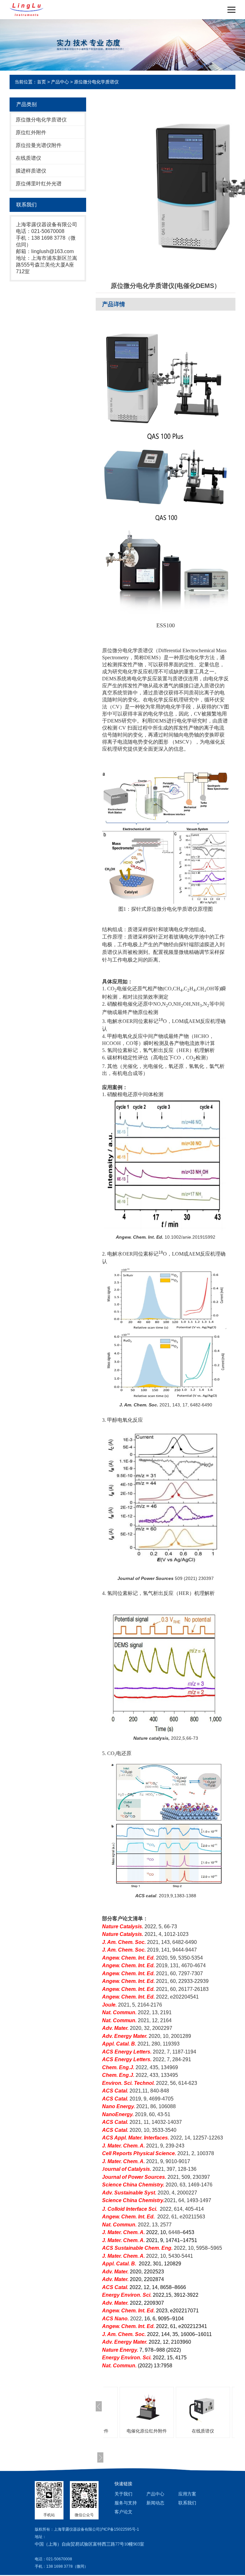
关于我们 (123, 2494)
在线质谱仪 (28, 158)
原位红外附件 (31, 132)
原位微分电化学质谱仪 (96, 82)
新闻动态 (155, 2503)
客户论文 (123, 2512)
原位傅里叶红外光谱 (39, 184)
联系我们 (187, 2503)
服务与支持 (126, 2503)
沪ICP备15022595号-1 (119, 2529)
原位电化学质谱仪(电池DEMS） (208, 2431)
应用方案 (187, 2494)
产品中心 (60, 82)
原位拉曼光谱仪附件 (39, 145)
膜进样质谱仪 (31, 171)
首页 (41, 82)
